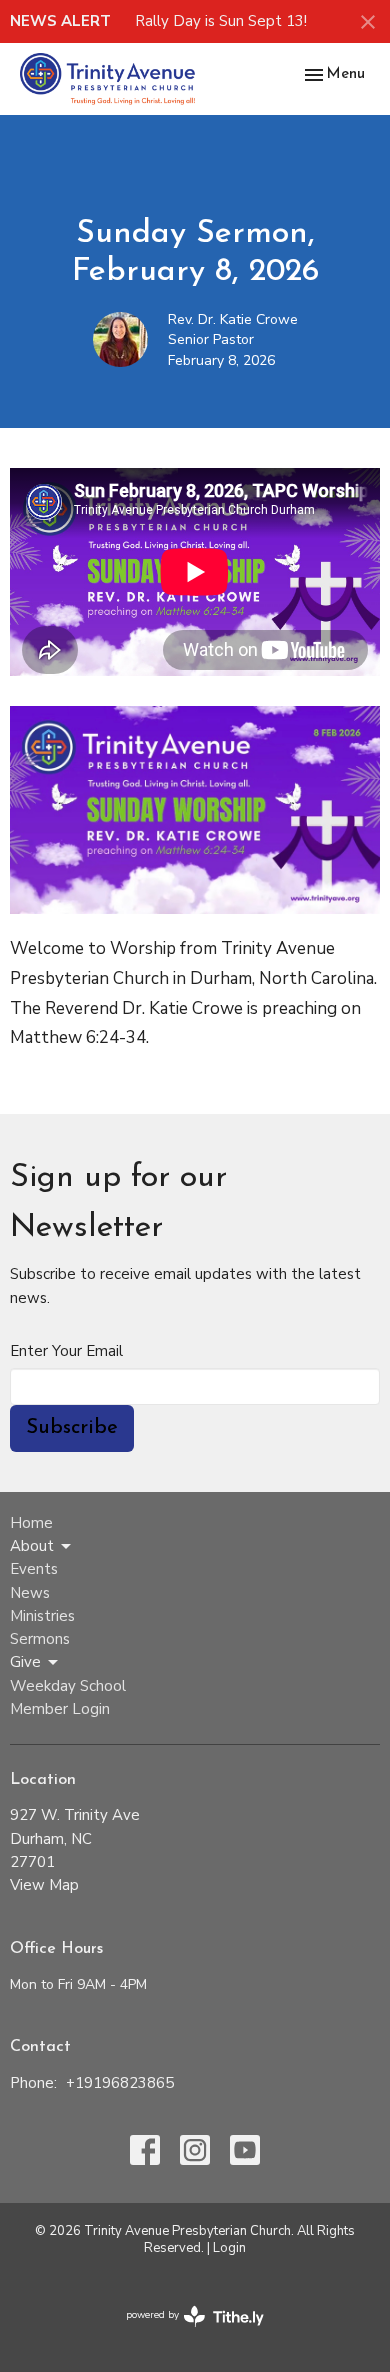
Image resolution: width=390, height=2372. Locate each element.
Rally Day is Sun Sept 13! (221, 21)
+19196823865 (120, 2083)
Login (229, 2248)
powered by (184, 2332)
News (30, 1593)
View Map (44, 1885)
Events (34, 1569)
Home (31, 1523)
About (32, 1546)
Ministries (42, 1616)
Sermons (40, 1639)
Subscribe (72, 1428)
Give (25, 1662)
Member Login (60, 1709)
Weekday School (68, 1686)
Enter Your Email (66, 1351)
